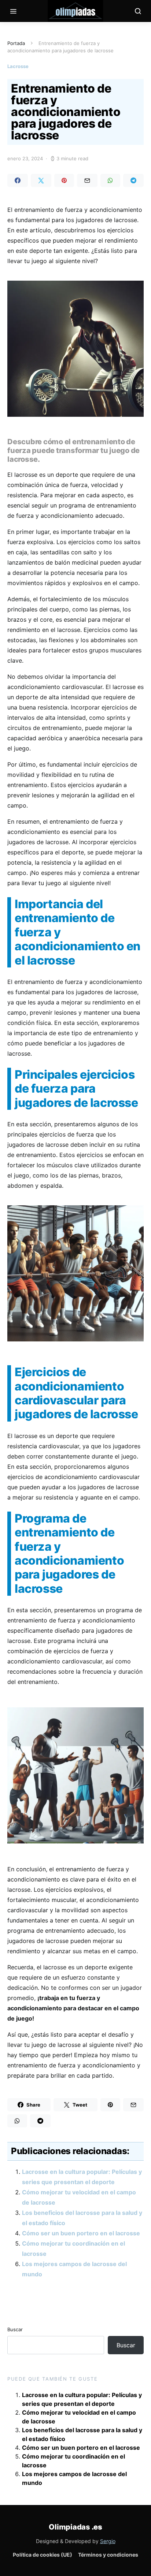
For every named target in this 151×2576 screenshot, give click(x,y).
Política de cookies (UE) (43, 2555)
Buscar (15, 2329)
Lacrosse (18, 66)
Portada (16, 43)
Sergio (108, 2541)
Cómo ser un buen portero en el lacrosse (81, 2233)
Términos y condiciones (108, 2555)
